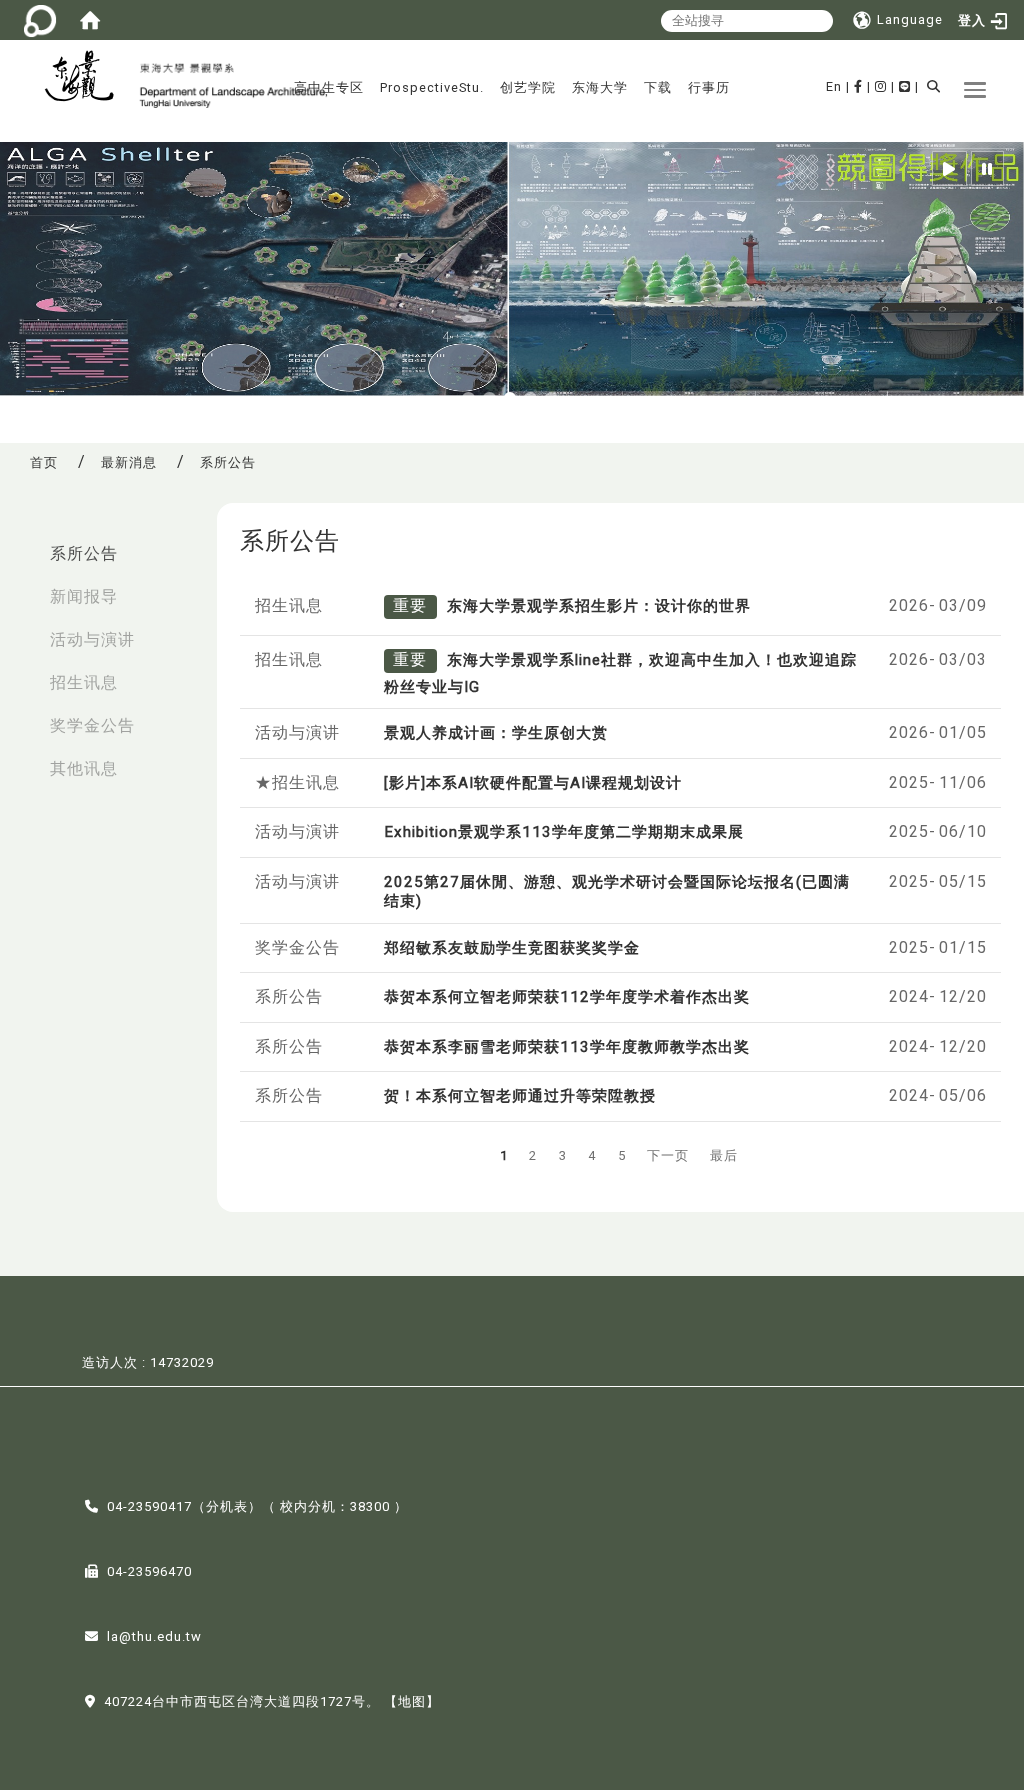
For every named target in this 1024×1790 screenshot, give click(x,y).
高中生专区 (329, 87)
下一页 (668, 1155)
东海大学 (600, 87)
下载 (658, 87)
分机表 (227, 1506)
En (834, 86)
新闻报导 (84, 596)
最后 (724, 1155)
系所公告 (84, 553)
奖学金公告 (92, 725)
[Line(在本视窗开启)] (905, 86)
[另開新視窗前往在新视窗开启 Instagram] (881, 86)
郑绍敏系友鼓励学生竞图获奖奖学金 (512, 948)
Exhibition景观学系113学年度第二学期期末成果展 (564, 832)
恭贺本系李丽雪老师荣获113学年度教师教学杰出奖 (567, 1047)
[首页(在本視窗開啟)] (90, 20)
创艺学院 (528, 87)
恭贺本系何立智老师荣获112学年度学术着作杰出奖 (567, 997)
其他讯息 (84, 768)
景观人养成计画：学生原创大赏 (496, 733)
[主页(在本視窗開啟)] (87, 78)
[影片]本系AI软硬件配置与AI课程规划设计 (533, 783)
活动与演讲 (92, 639)
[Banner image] (512, 269)
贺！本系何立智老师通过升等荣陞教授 (520, 1096)
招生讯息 (84, 682)
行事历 (709, 87)
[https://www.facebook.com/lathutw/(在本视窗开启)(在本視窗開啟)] (858, 86)
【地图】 (412, 1701)
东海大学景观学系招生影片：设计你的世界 (599, 606)
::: (21, 543)
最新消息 (129, 462)
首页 (44, 462)
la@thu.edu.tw (154, 1636)
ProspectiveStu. (432, 87)
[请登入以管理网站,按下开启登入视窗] (40, 20)
